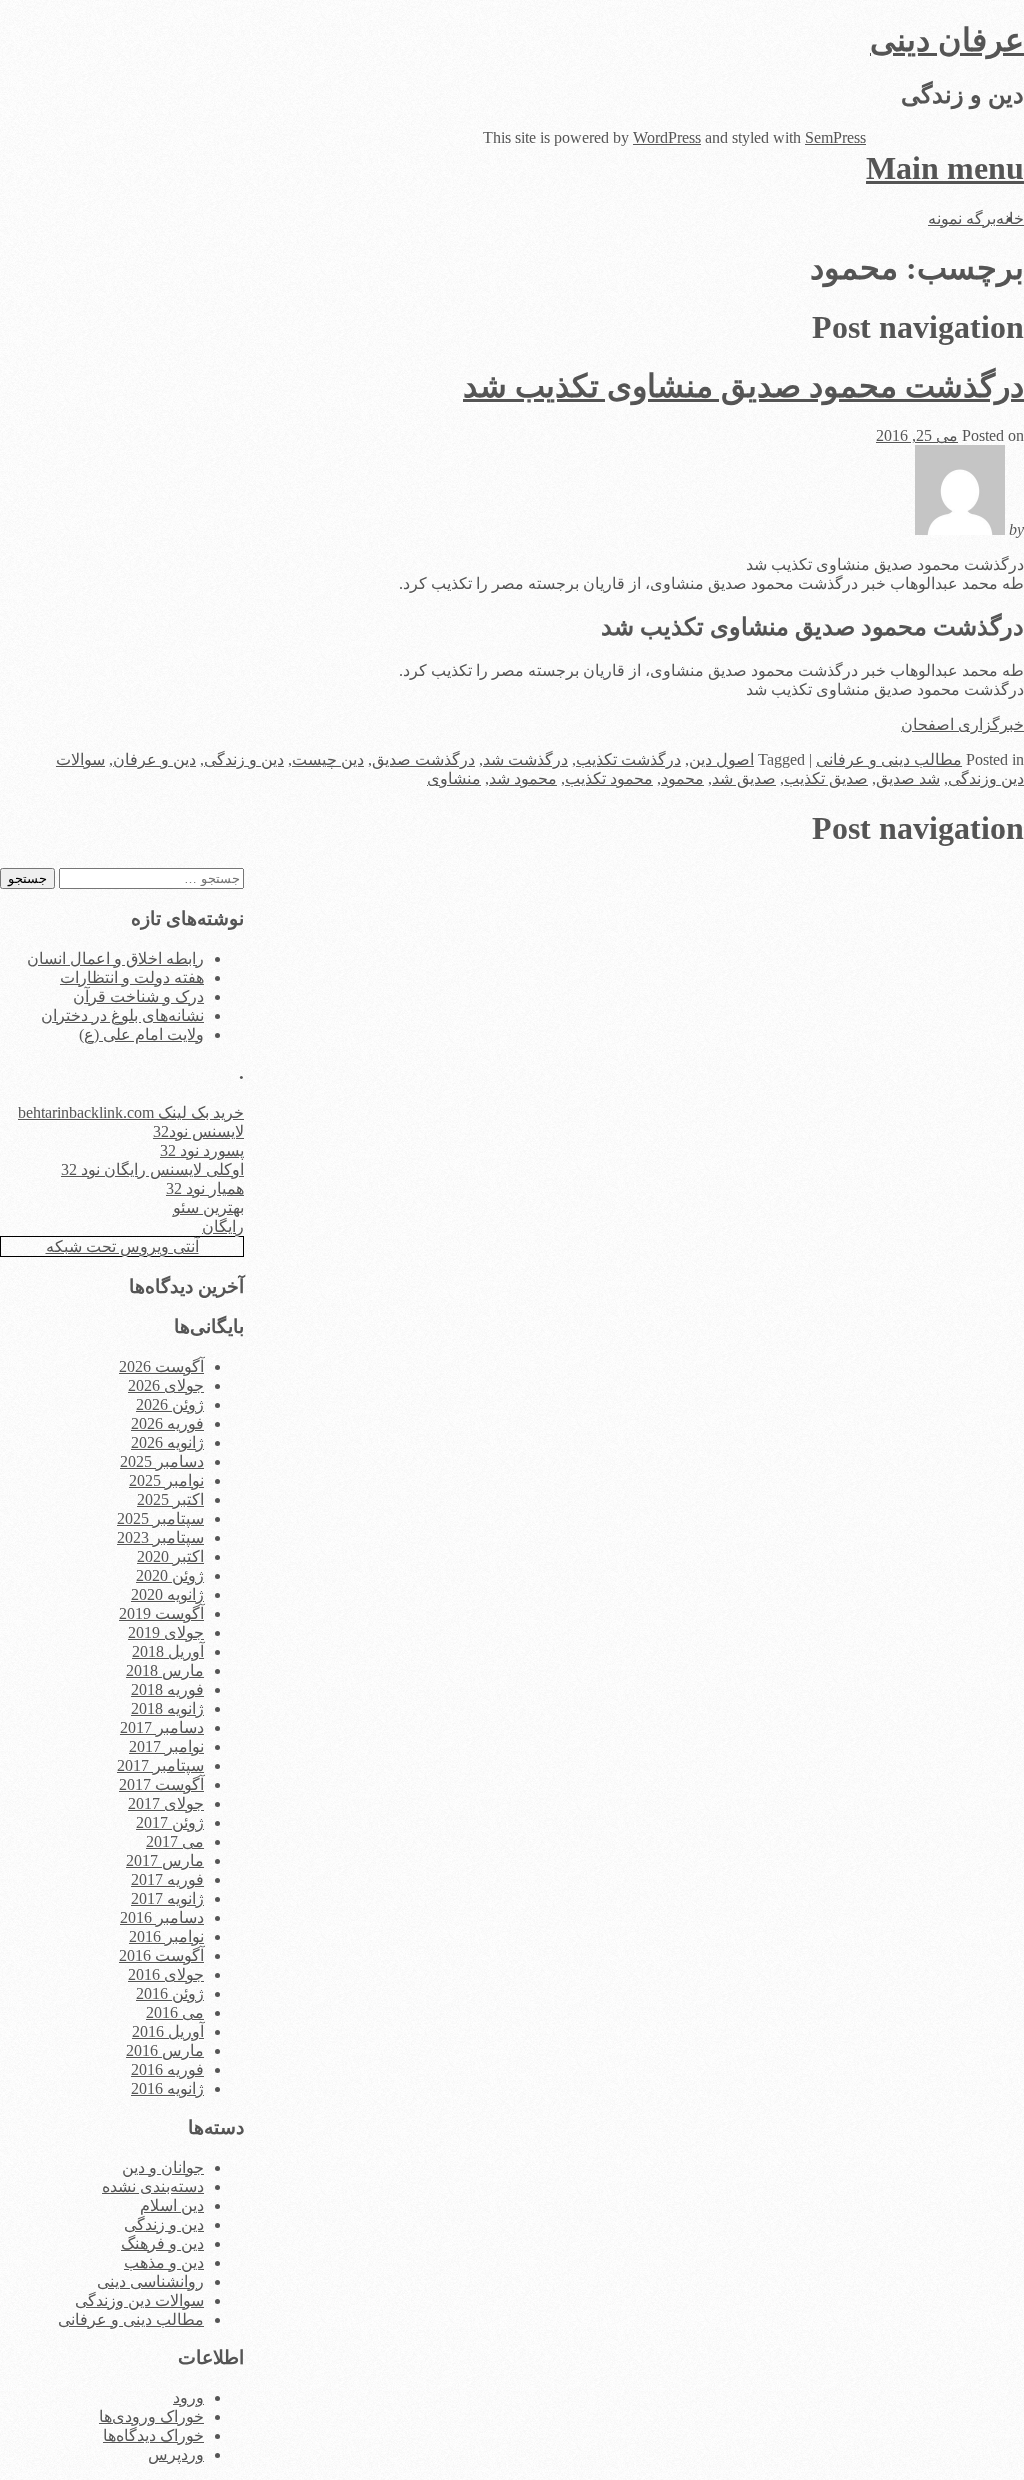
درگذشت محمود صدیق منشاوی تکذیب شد (743, 386)
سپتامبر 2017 (160, 1765)
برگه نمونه (962, 218)
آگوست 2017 (161, 1784)
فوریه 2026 (167, 1423)
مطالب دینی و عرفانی (889, 759)
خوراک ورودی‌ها (151, 2416)
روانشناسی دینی (150, 2281)
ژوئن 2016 (170, 1993)
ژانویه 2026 (167, 1442)
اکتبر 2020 (170, 1556)
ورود (188, 2397)
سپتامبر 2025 (160, 1518)
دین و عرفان (154, 759)
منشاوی (454, 778)
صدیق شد (744, 778)
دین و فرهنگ (162, 2243)
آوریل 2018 (168, 1651)
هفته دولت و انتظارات (132, 977)
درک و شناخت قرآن (138, 996)
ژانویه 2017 (167, 1898)
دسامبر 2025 (162, 1461)
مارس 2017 (165, 1860)
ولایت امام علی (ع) (141, 1034)
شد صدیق (908, 778)
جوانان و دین (163, 2167)
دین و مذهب (164, 2262)
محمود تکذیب (609, 778)
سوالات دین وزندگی (139, 2300)
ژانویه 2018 (167, 1708)
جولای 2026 (166, 1385)
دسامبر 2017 (162, 1727)
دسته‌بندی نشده (153, 2186)
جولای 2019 (166, 1632)
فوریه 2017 (167, 1879)
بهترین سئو (208, 1207)
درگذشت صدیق (423, 759)
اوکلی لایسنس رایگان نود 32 (152, 1169)
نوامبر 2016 (166, 1936)
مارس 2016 (165, 2050)
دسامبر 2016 (162, 1917)
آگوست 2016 (161, 1955)
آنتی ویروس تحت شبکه (122, 1246)
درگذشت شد (525, 759)
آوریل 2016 (168, 2031)
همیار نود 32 (205, 1188)
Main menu (945, 168)
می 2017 (175, 1841)
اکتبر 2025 (170, 1499)
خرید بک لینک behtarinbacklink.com (131, 1112)
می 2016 (175, 2012)
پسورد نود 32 (202, 1150)
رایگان (223, 1226)
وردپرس (176, 2454)
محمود (682, 778)
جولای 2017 (166, 1803)
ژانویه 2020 (167, 1594)
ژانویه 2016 (167, 2088)
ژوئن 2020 (170, 1575)
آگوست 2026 (161, 1366)
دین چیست (328, 759)
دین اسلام (172, 2205)
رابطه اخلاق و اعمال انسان (115, 958)
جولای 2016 (166, 1974)
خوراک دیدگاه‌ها (153, 2435)
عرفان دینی (947, 40)
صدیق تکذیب (826, 778)
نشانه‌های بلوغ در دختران (122, 1015)
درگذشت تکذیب (628, 759)
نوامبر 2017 (166, 1746)
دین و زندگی (244, 759)
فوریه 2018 (167, 1689)
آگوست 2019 (161, 1613)
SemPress (835, 137)
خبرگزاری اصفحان (962, 724)
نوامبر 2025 (166, 1480)
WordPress (667, 137)
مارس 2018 (165, 1670)
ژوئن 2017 (170, 1822)
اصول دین (721, 759)
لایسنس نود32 (198, 1131)
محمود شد (523, 778)
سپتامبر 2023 (160, 1537)
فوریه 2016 (167, 2069)
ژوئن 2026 (170, 1404)
